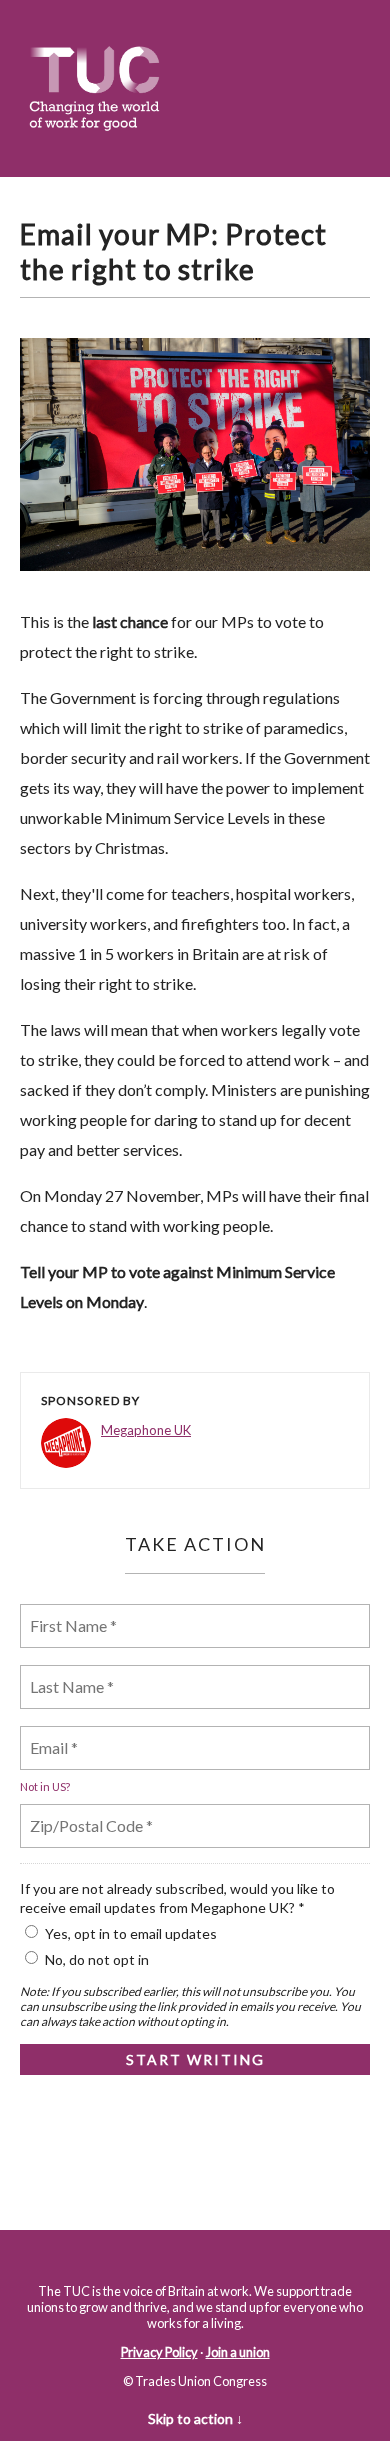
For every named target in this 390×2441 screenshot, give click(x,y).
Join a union (238, 2352)
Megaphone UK (146, 1430)
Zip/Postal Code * (86, 1813)
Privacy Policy (159, 2352)
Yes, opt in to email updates (131, 1933)
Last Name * (68, 1674)
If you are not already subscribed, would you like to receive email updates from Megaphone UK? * (177, 1898)
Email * (53, 1735)
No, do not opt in (97, 1959)
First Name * (69, 1613)
